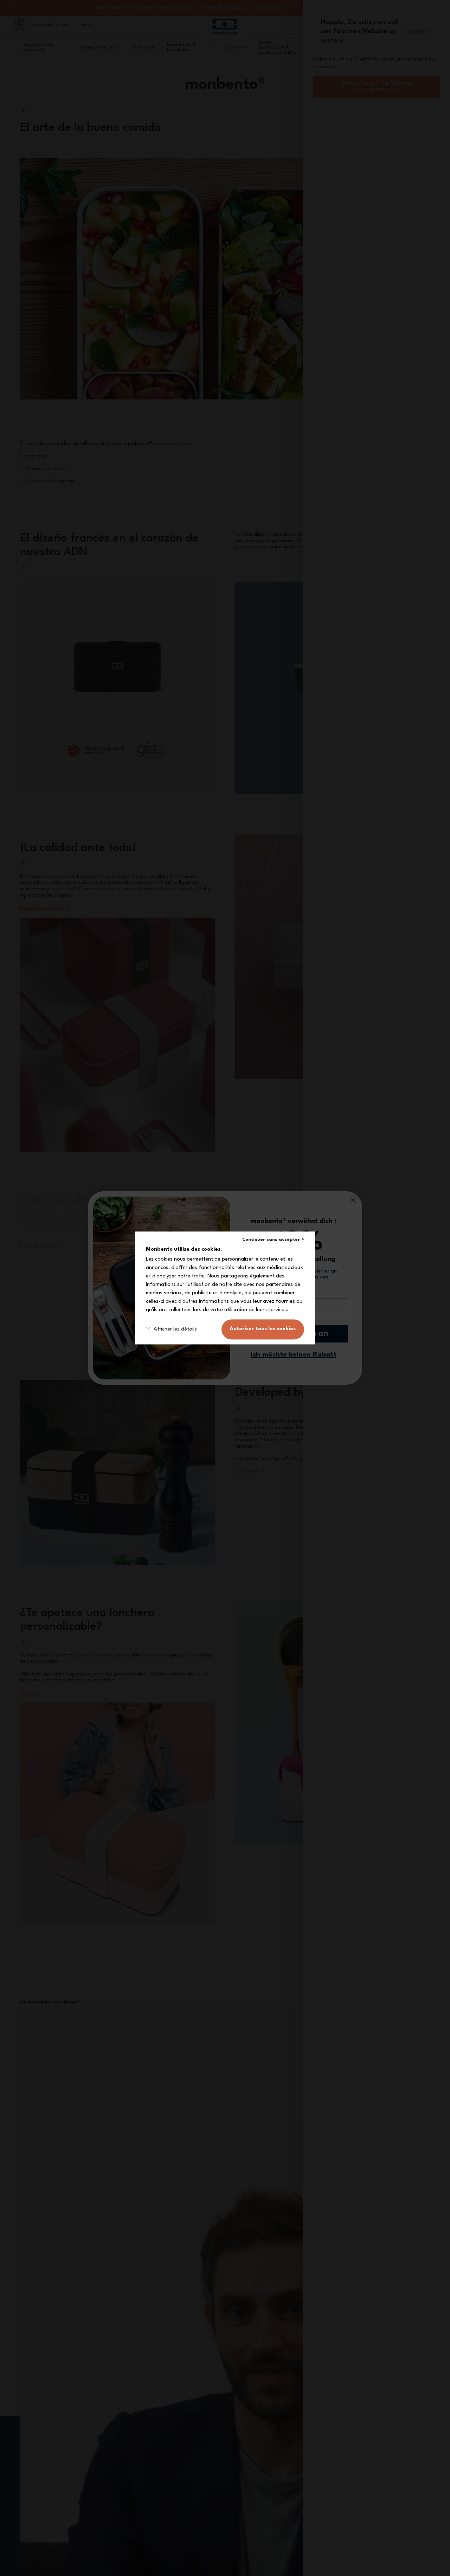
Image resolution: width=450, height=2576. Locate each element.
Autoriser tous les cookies (263, 1329)
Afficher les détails (175, 1329)
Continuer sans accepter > (273, 1240)
